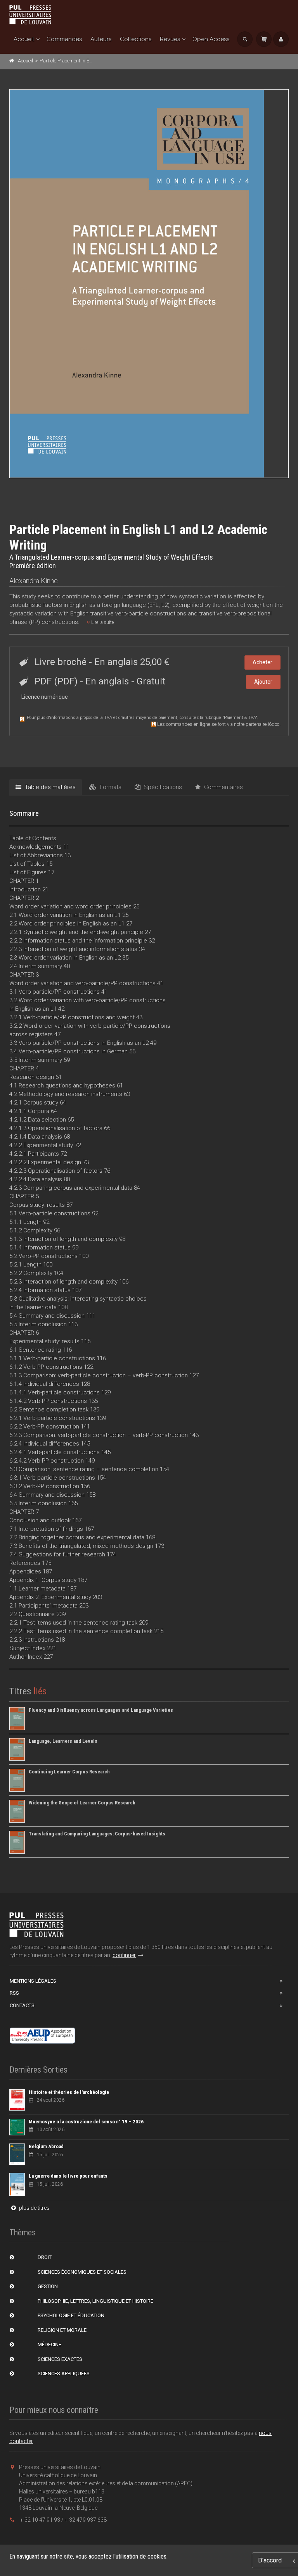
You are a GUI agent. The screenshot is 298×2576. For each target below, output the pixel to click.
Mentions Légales (33, 1981)
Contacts (22, 2005)
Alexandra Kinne (34, 581)
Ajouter (263, 682)
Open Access (211, 39)
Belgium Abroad (46, 2146)
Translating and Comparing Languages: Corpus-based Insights (97, 1834)
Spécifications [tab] (162, 787)
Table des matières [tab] (49, 787)
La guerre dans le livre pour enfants (68, 2176)
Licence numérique (45, 697)
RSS (14, 1993)
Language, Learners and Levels (63, 1741)
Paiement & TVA (240, 718)
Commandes (64, 39)
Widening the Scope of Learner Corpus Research (82, 1803)
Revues (170, 39)
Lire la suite (102, 622)
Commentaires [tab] (223, 787)
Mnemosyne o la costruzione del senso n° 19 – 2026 (86, 2122)
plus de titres (34, 2208)
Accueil (24, 39)
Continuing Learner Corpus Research (69, 1772)
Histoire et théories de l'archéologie (69, 2092)
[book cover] (149, 284)
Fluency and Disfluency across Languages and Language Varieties (101, 1710)
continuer (124, 1955)
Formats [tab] (110, 787)
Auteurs (101, 39)
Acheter (262, 662)
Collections (136, 39)
